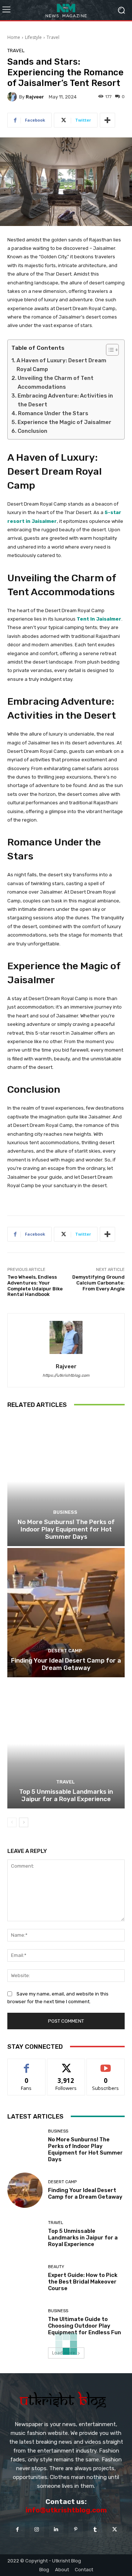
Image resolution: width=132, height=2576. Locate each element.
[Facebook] (17, 2530)
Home (14, 37)
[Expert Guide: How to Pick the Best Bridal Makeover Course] (25, 2278)
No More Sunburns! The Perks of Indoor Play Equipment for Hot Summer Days (66, 1529)
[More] (107, 120)
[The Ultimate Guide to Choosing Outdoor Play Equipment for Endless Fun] (25, 2322)
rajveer (35, 97)
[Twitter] (115, 2530)
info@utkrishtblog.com (66, 2510)
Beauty (56, 2267)
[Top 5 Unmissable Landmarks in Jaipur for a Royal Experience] (66, 1744)
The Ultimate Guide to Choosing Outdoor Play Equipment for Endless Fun (85, 2326)
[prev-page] (12, 1822)
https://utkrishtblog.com (66, 1375)
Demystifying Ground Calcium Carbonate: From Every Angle (98, 1283)
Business (65, 1512)
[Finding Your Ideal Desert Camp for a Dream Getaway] (66, 1613)
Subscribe (106, 2064)
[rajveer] (13, 97)
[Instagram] (37, 2530)
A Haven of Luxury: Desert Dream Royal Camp (61, 365)
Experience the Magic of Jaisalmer (65, 422)
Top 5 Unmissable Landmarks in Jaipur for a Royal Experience (66, 1795)
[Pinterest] (76, 2530)
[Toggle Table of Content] (109, 350)
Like (27, 2064)
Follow (66, 2064)
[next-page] (24, 1822)
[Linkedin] (56, 2530)
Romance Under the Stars (53, 413)
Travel (53, 37)
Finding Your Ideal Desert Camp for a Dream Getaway (66, 1664)
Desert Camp (65, 1651)
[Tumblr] (95, 2530)
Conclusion (32, 431)
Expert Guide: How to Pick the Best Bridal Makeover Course (83, 2282)
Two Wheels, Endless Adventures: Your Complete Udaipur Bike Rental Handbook (35, 1286)
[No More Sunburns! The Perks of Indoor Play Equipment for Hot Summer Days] (66, 1481)
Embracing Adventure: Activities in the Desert (65, 400)
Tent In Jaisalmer (99, 619)
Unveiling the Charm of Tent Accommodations (56, 382)
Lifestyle (33, 37)
